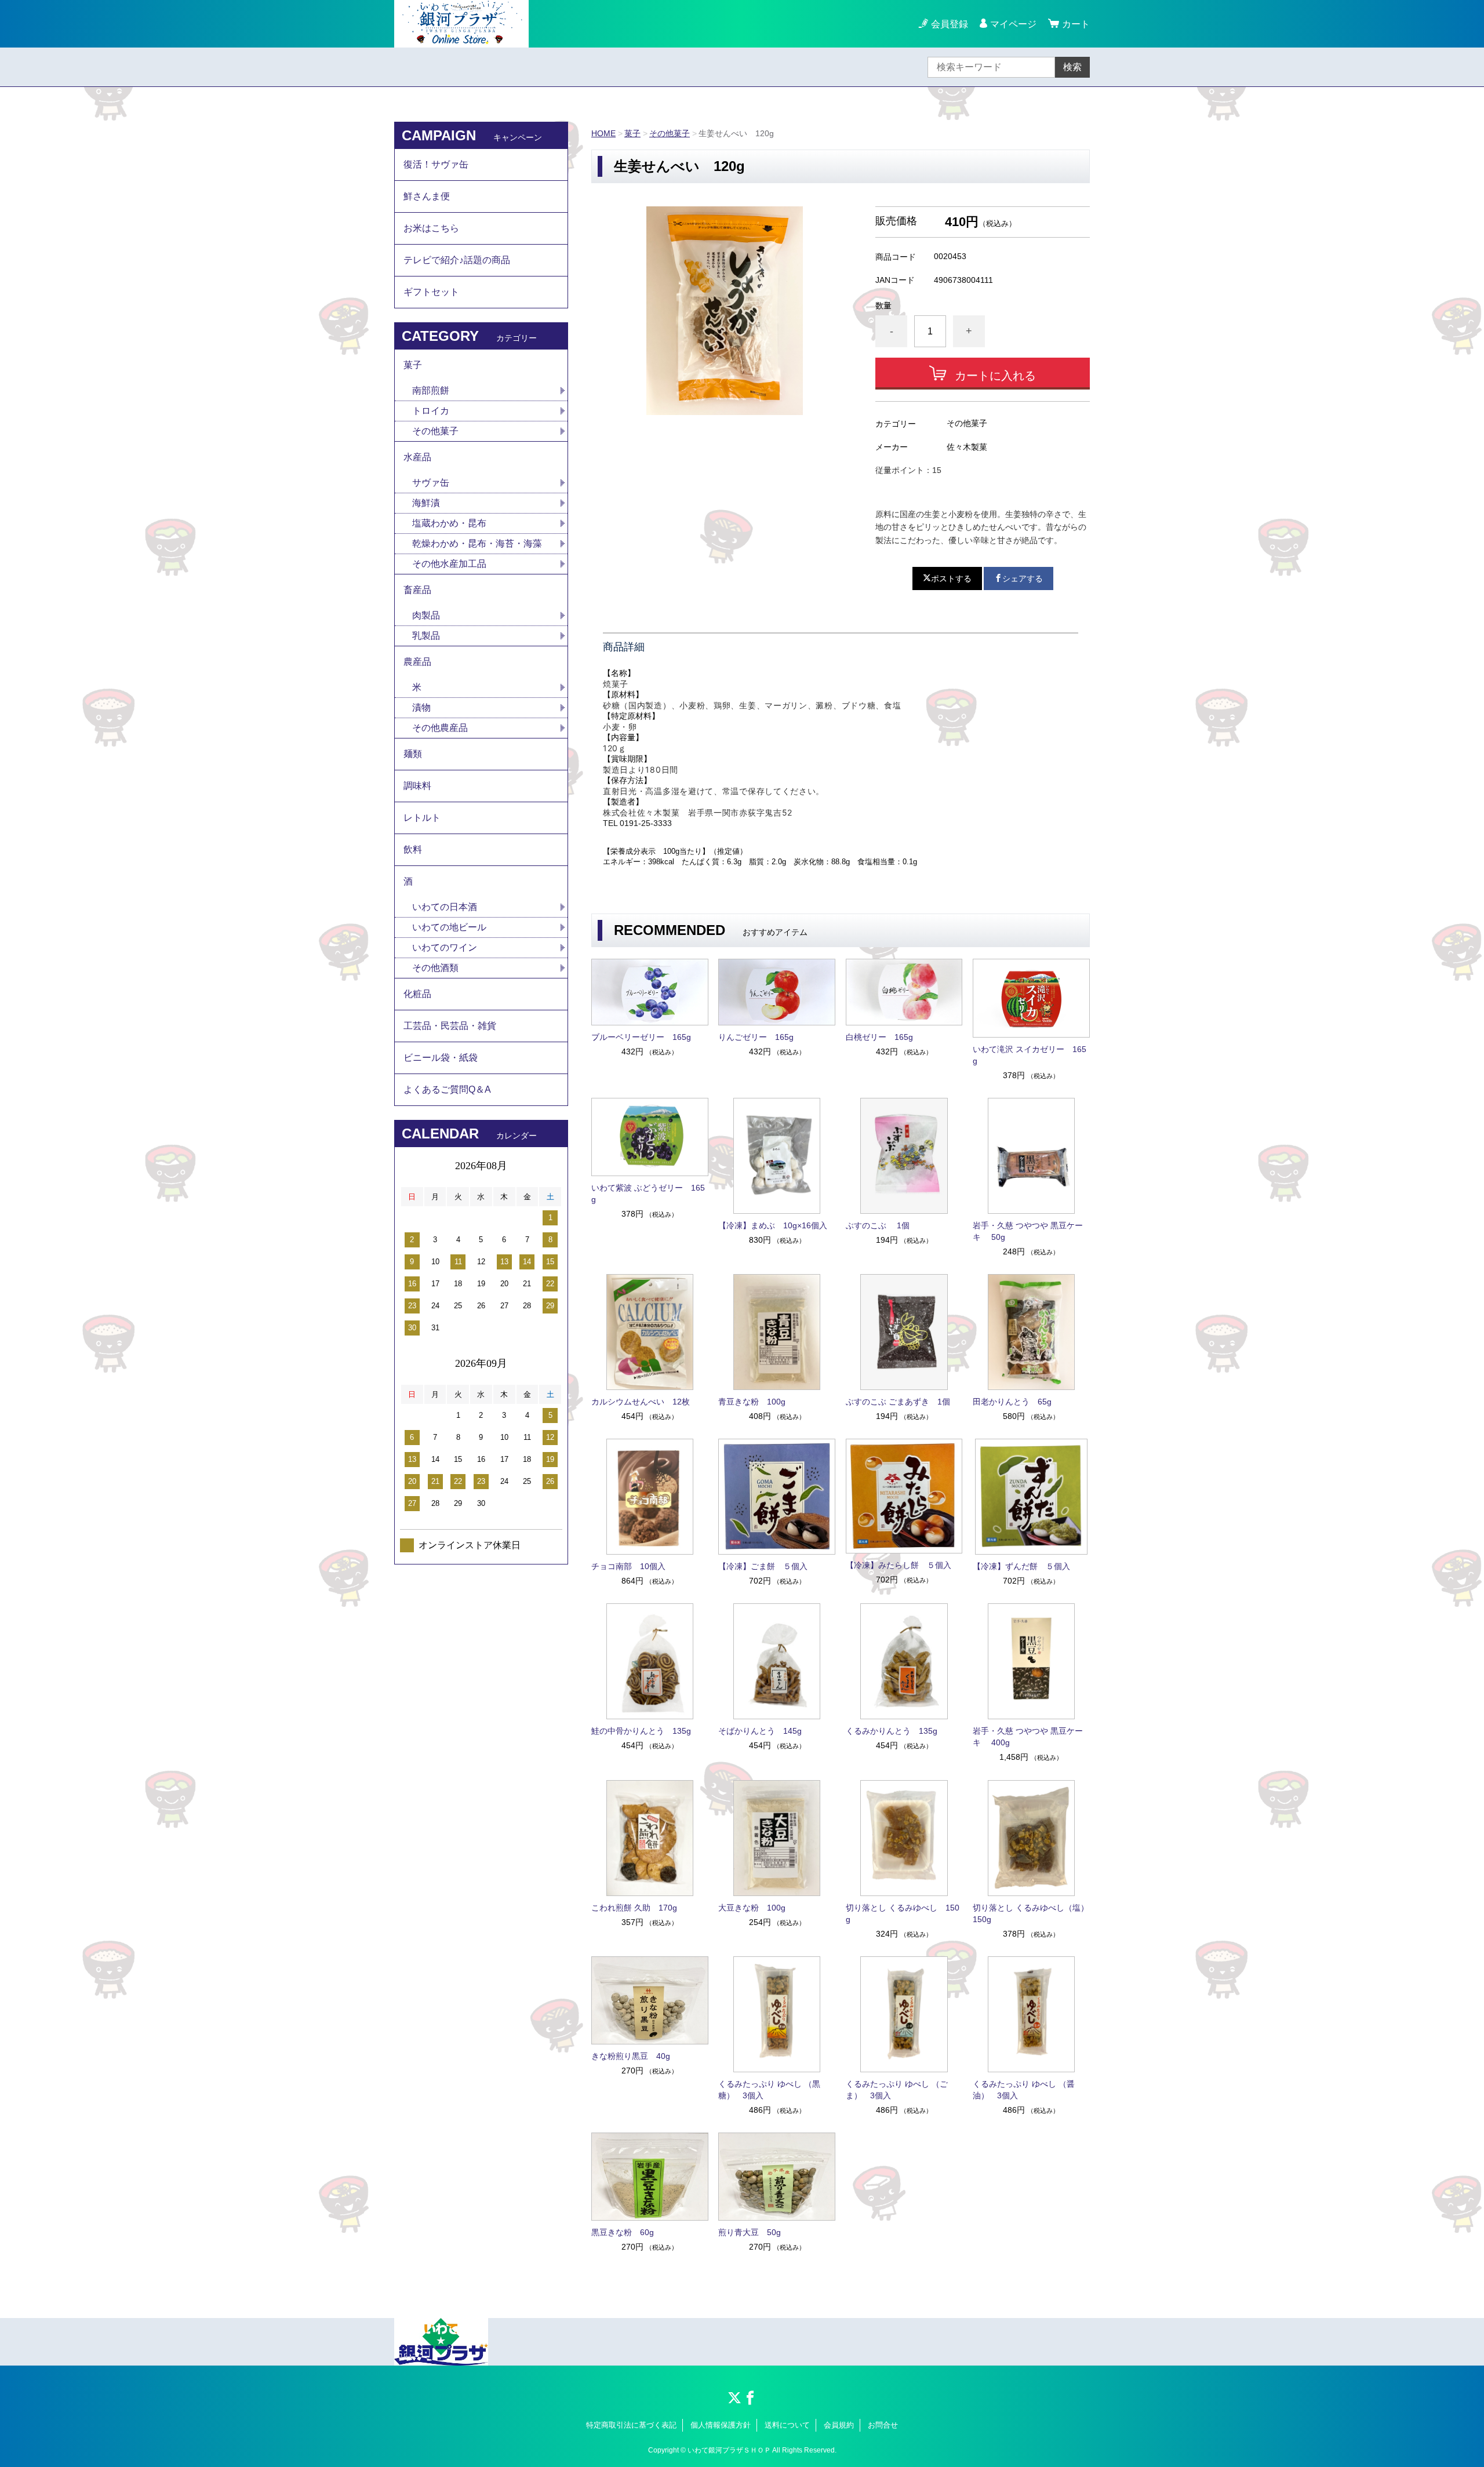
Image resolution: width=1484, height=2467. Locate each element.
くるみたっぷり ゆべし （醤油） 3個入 (1024, 2090)
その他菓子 (670, 133)
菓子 (632, 133)
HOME (603, 133)
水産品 (417, 457)
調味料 (417, 786)
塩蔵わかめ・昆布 (449, 523)
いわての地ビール (449, 927)
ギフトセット (431, 292)
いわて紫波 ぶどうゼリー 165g (648, 1194)
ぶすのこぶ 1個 (878, 1225)
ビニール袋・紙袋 (441, 1058)
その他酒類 (435, 968)
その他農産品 (440, 728)
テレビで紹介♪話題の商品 (457, 260)
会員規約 (839, 2425)
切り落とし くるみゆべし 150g (903, 1913)
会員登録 (950, 24)
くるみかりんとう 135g (892, 1731)
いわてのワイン (445, 947)
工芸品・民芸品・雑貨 (450, 1026)
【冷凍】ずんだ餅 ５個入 (1021, 1566)
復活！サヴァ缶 (436, 164)
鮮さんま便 (427, 196)
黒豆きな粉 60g (623, 2232)
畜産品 (417, 590)
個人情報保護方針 (721, 2425)
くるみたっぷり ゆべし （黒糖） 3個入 (769, 2090)
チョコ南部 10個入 (628, 1566)
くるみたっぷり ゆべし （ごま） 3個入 (897, 2090)
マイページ (1013, 24)
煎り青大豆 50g (750, 2232)
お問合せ (883, 2425)
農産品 (417, 662)
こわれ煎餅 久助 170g (634, 1908)
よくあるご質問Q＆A (447, 1089)
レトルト (422, 818)
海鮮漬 (426, 503)
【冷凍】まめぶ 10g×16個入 (773, 1225)
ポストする (951, 578)
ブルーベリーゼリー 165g (641, 1037)
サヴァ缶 (431, 483)
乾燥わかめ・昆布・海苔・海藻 (477, 543)
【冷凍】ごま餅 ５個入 (763, 1566)
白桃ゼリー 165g (879, 1037)
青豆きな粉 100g (752, 1402)
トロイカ (431, 411)
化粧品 (417, 994)
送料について (787, 2425)
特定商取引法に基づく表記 (631, 2425)
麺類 (413, 754)
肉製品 (426, 615)
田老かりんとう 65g (1012, 1402)
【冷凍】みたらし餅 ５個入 (899, 1565)
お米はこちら (431, 228)
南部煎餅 (431, 390)
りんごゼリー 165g (756, 1037)
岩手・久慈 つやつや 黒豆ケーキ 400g (1028, 1737)
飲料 (413, 849)
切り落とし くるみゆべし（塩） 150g (1031, 1913)
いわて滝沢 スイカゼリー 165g (1030, 1055)
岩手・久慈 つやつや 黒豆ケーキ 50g (1028, 1231)
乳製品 (426, 636)
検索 (1072, 67)
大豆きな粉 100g (752, 1908)
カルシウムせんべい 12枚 (641, 1402)
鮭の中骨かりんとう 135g (641, 1731)
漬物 (421, 707)
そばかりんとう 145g (760, 1731)
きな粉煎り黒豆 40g (631, 2056)
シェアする (1023, 578)
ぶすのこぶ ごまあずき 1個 (898, 1402)
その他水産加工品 (449, 564)
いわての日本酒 (445, 907)
